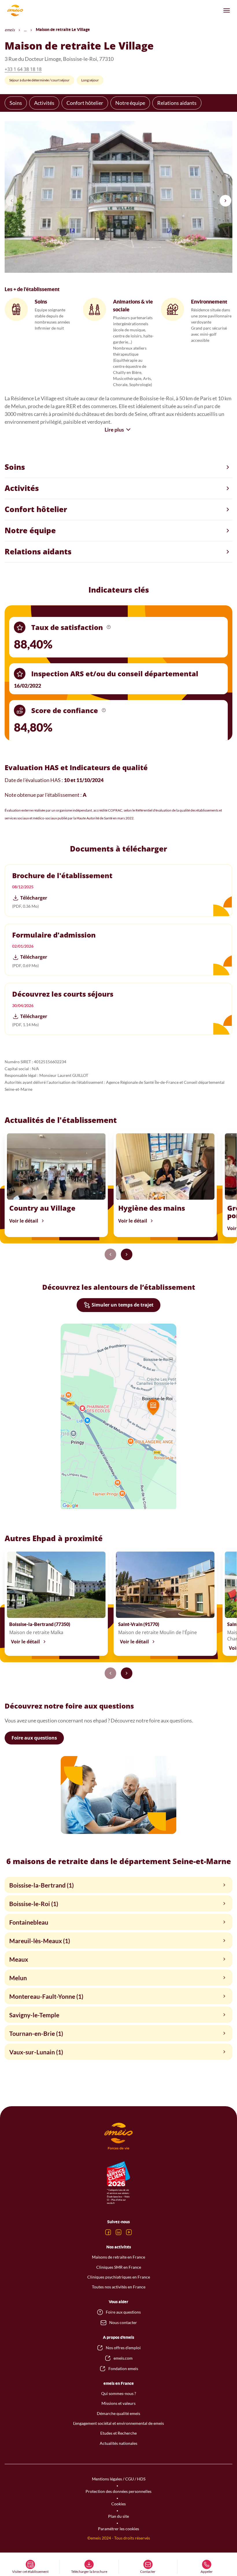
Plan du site (118, 2516)
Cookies (118, 2504)
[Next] (225, 201)
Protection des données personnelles (118, 2491)
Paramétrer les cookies (118, 2529)
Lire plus (114, 430)
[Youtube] (129, 2232)
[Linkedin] (118, 2232)
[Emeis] (15, 10)
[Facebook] (108, 2232)
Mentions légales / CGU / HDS (119, 2479)
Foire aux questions (34, 1738)
